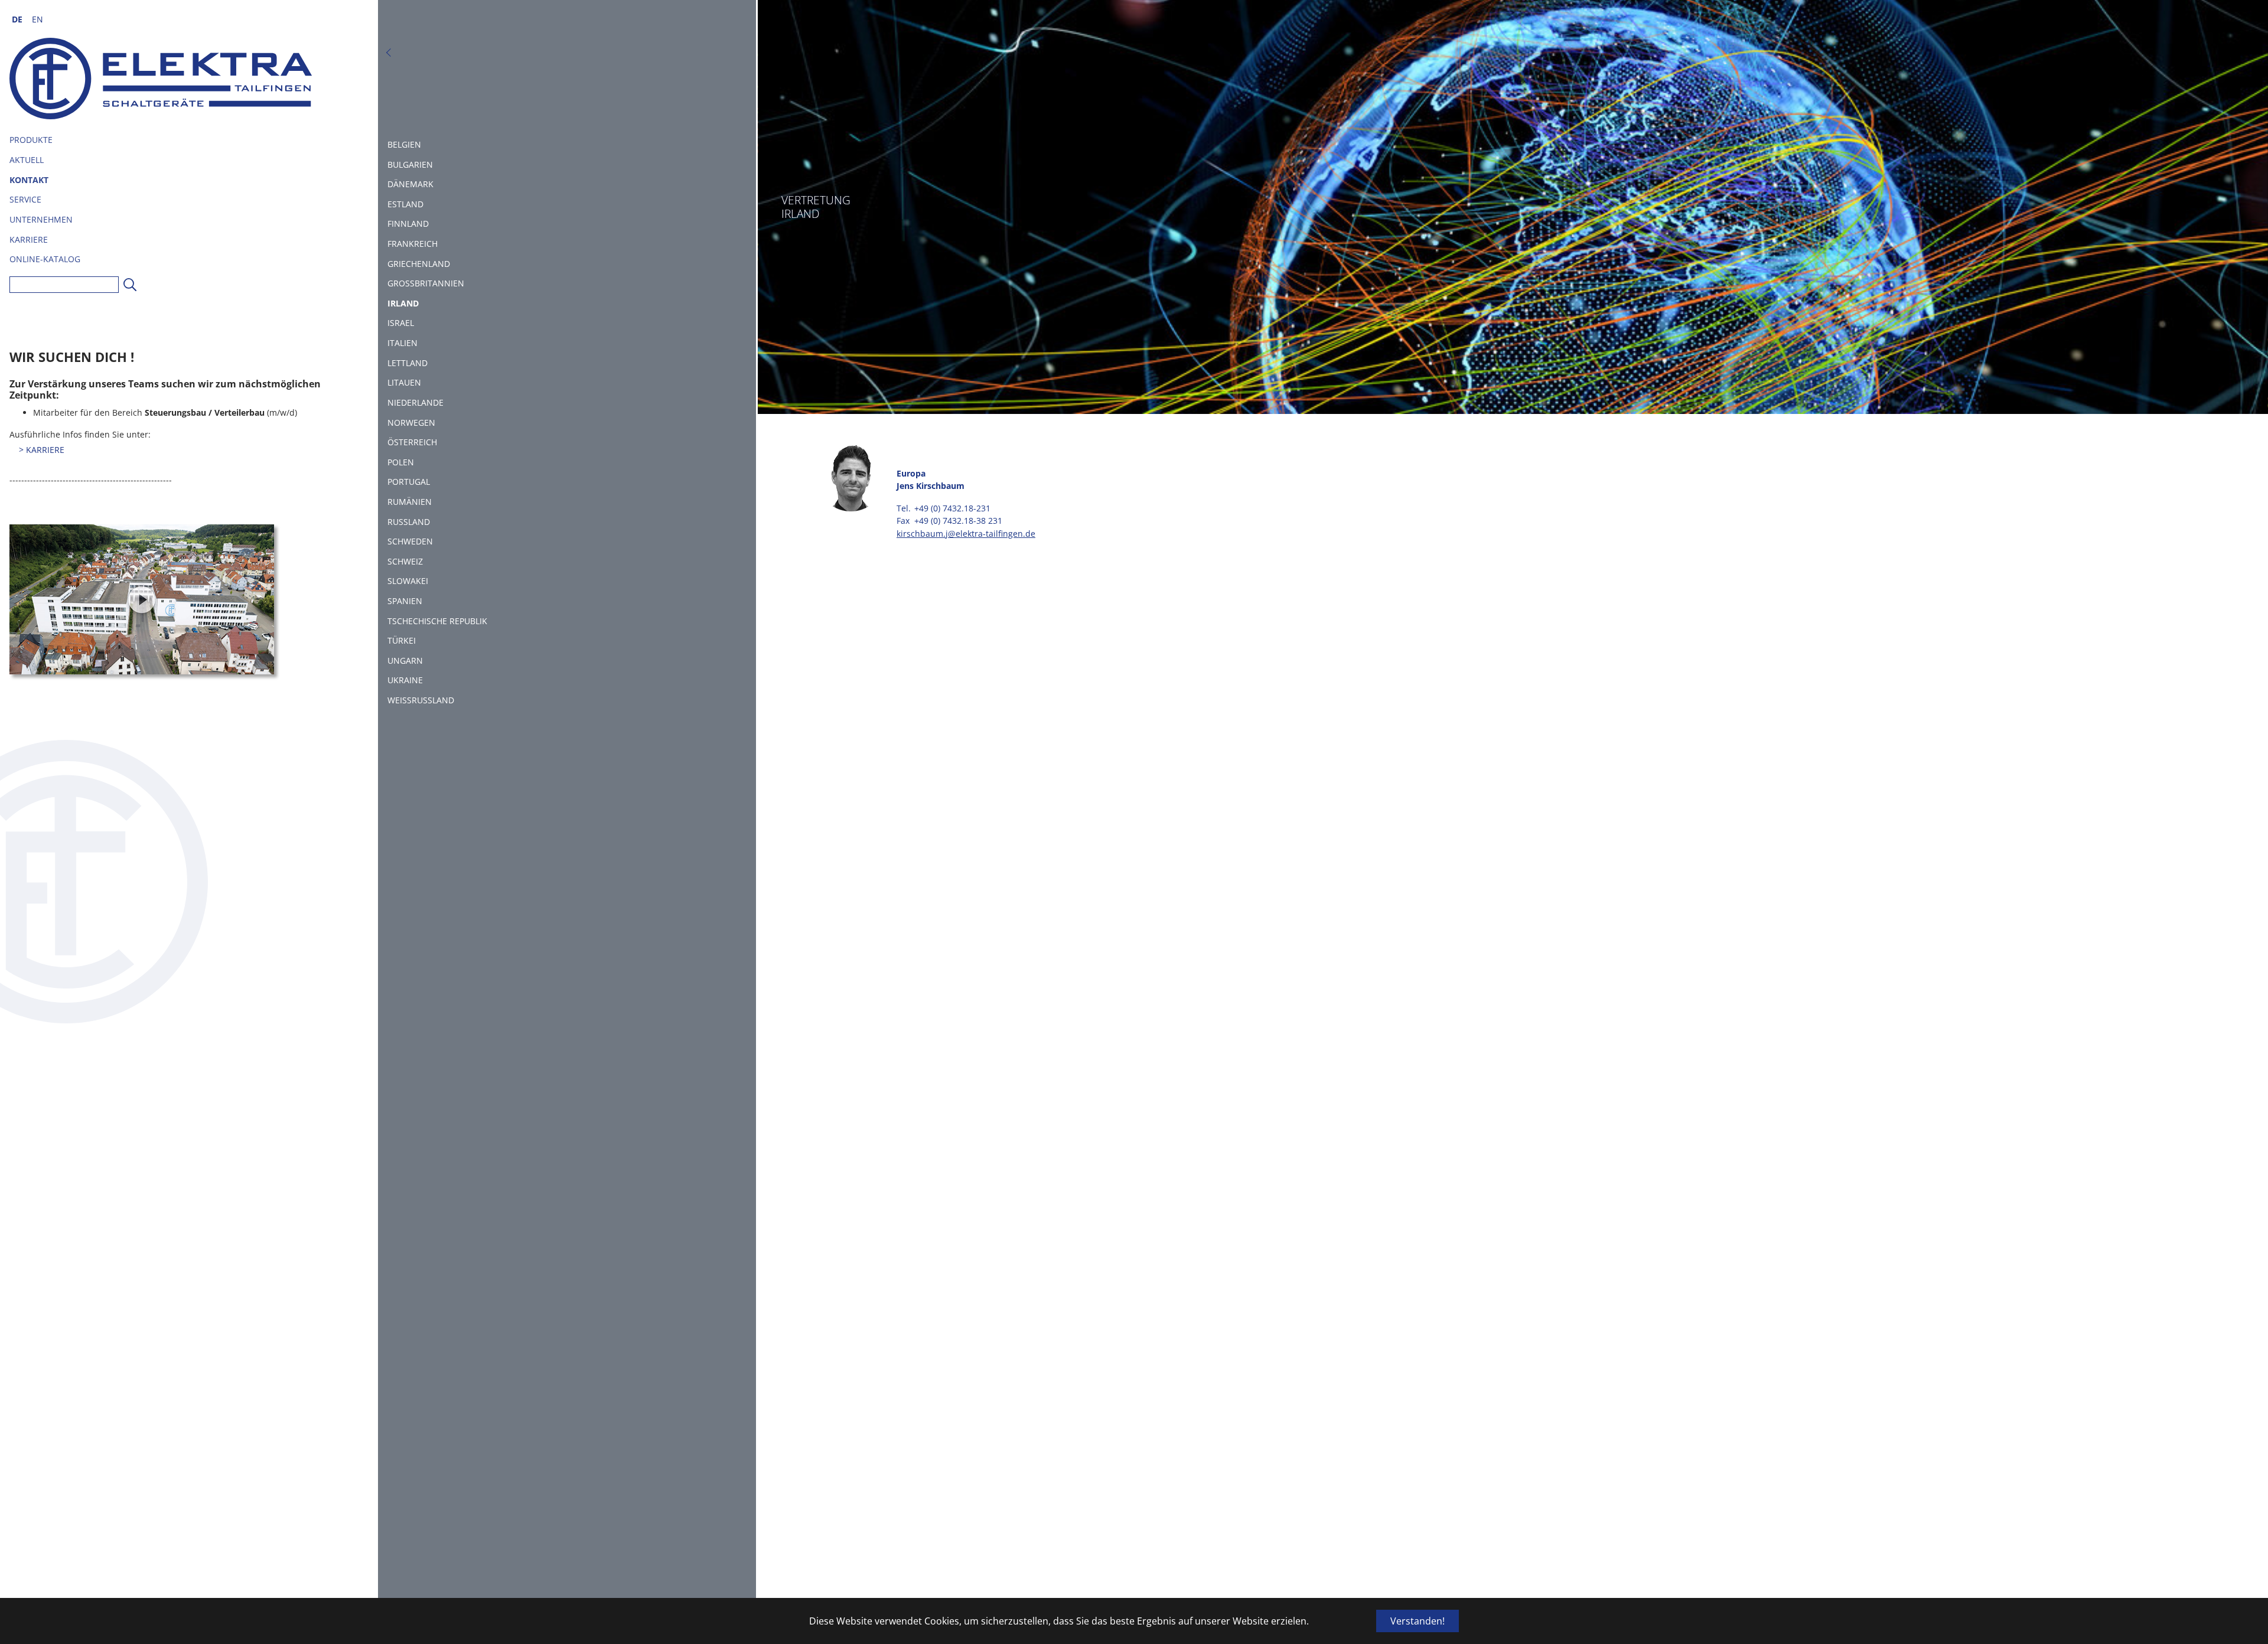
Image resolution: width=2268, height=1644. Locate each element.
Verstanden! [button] (1417, 1621)
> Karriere (42, 450)
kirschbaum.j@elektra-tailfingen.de (966, 534)
